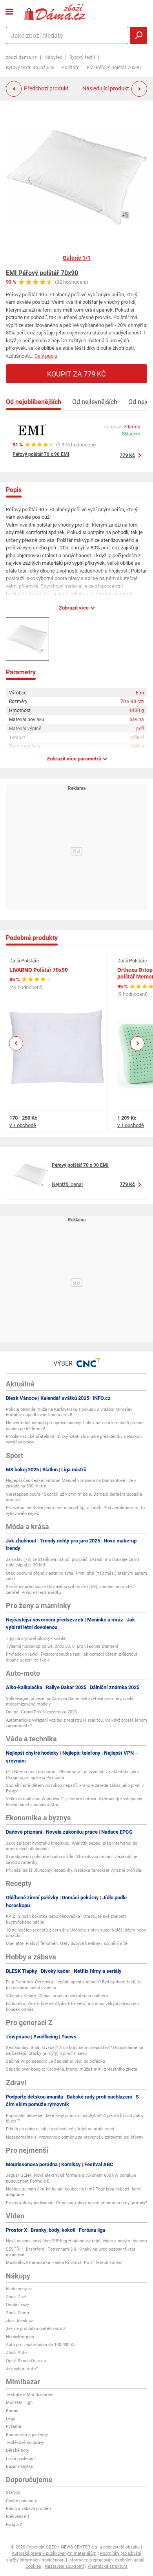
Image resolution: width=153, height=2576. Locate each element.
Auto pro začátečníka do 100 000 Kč (41, 2345)
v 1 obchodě (23, 1125)
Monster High (19, 2402)
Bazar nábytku (20, 2467)
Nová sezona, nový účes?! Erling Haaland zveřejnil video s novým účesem (76, 2241)
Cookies (33, 2566)
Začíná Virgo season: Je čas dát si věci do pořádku (56, 2061)
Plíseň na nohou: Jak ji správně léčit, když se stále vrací (60, 2129)
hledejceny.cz (19, 2289)
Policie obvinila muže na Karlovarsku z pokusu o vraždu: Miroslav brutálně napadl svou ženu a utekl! (69, 1412)
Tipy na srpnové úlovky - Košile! (36, 1639)
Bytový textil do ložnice (30, 68)
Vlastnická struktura (107, 2566)
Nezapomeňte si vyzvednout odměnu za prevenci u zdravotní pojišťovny (75, 2137)
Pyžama (14, 2426)
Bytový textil (82, 57)
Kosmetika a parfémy (27, 2435)
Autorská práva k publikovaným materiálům (54, 2553)
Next (137, 1043)
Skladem (131, 434)
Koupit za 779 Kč (76, 374)
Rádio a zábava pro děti (28, 2509)
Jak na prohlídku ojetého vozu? (36, 2329)
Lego (11, 2419)
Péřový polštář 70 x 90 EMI (41, 454)
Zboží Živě (16, 2297)
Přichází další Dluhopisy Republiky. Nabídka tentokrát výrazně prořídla (74, 1870)
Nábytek (53, 57)
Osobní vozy (17, 2305)
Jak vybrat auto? (22, 2369)
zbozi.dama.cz (21, 57)
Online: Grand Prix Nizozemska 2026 (41, 1712)
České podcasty (21, 2501)
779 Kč (127, 455)
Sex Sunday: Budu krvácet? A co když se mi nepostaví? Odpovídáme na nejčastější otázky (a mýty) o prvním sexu (75, 2050)
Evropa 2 (14, 2525)
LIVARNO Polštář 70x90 (39, 970)
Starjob (13, 2492)
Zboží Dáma (17, 2313)
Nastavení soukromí (64, 2566)
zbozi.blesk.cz (19, 2321)
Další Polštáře (24, 961)
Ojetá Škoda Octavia (26, 2361)
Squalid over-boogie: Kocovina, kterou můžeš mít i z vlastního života (72, 2069)
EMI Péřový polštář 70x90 (42, 273)
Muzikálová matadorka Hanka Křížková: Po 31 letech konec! (64, 2263)
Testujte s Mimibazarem (30, 2395)
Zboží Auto (16, 2353)
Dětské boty (17, 2450)
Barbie (12, 2411)
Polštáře (70, 68)
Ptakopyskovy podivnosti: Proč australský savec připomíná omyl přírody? (76, 2203)
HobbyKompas (20, 2337)
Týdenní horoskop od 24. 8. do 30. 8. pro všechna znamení (62, 1646)
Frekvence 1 (18, 2516)
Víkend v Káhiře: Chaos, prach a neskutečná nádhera (57, 1996)
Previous (16, 1043)
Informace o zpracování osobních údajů (106, 2560)
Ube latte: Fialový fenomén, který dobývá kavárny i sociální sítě (67, 1943)
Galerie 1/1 (77, 258)
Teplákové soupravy (25, 2443)
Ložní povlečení (21, 2459)
